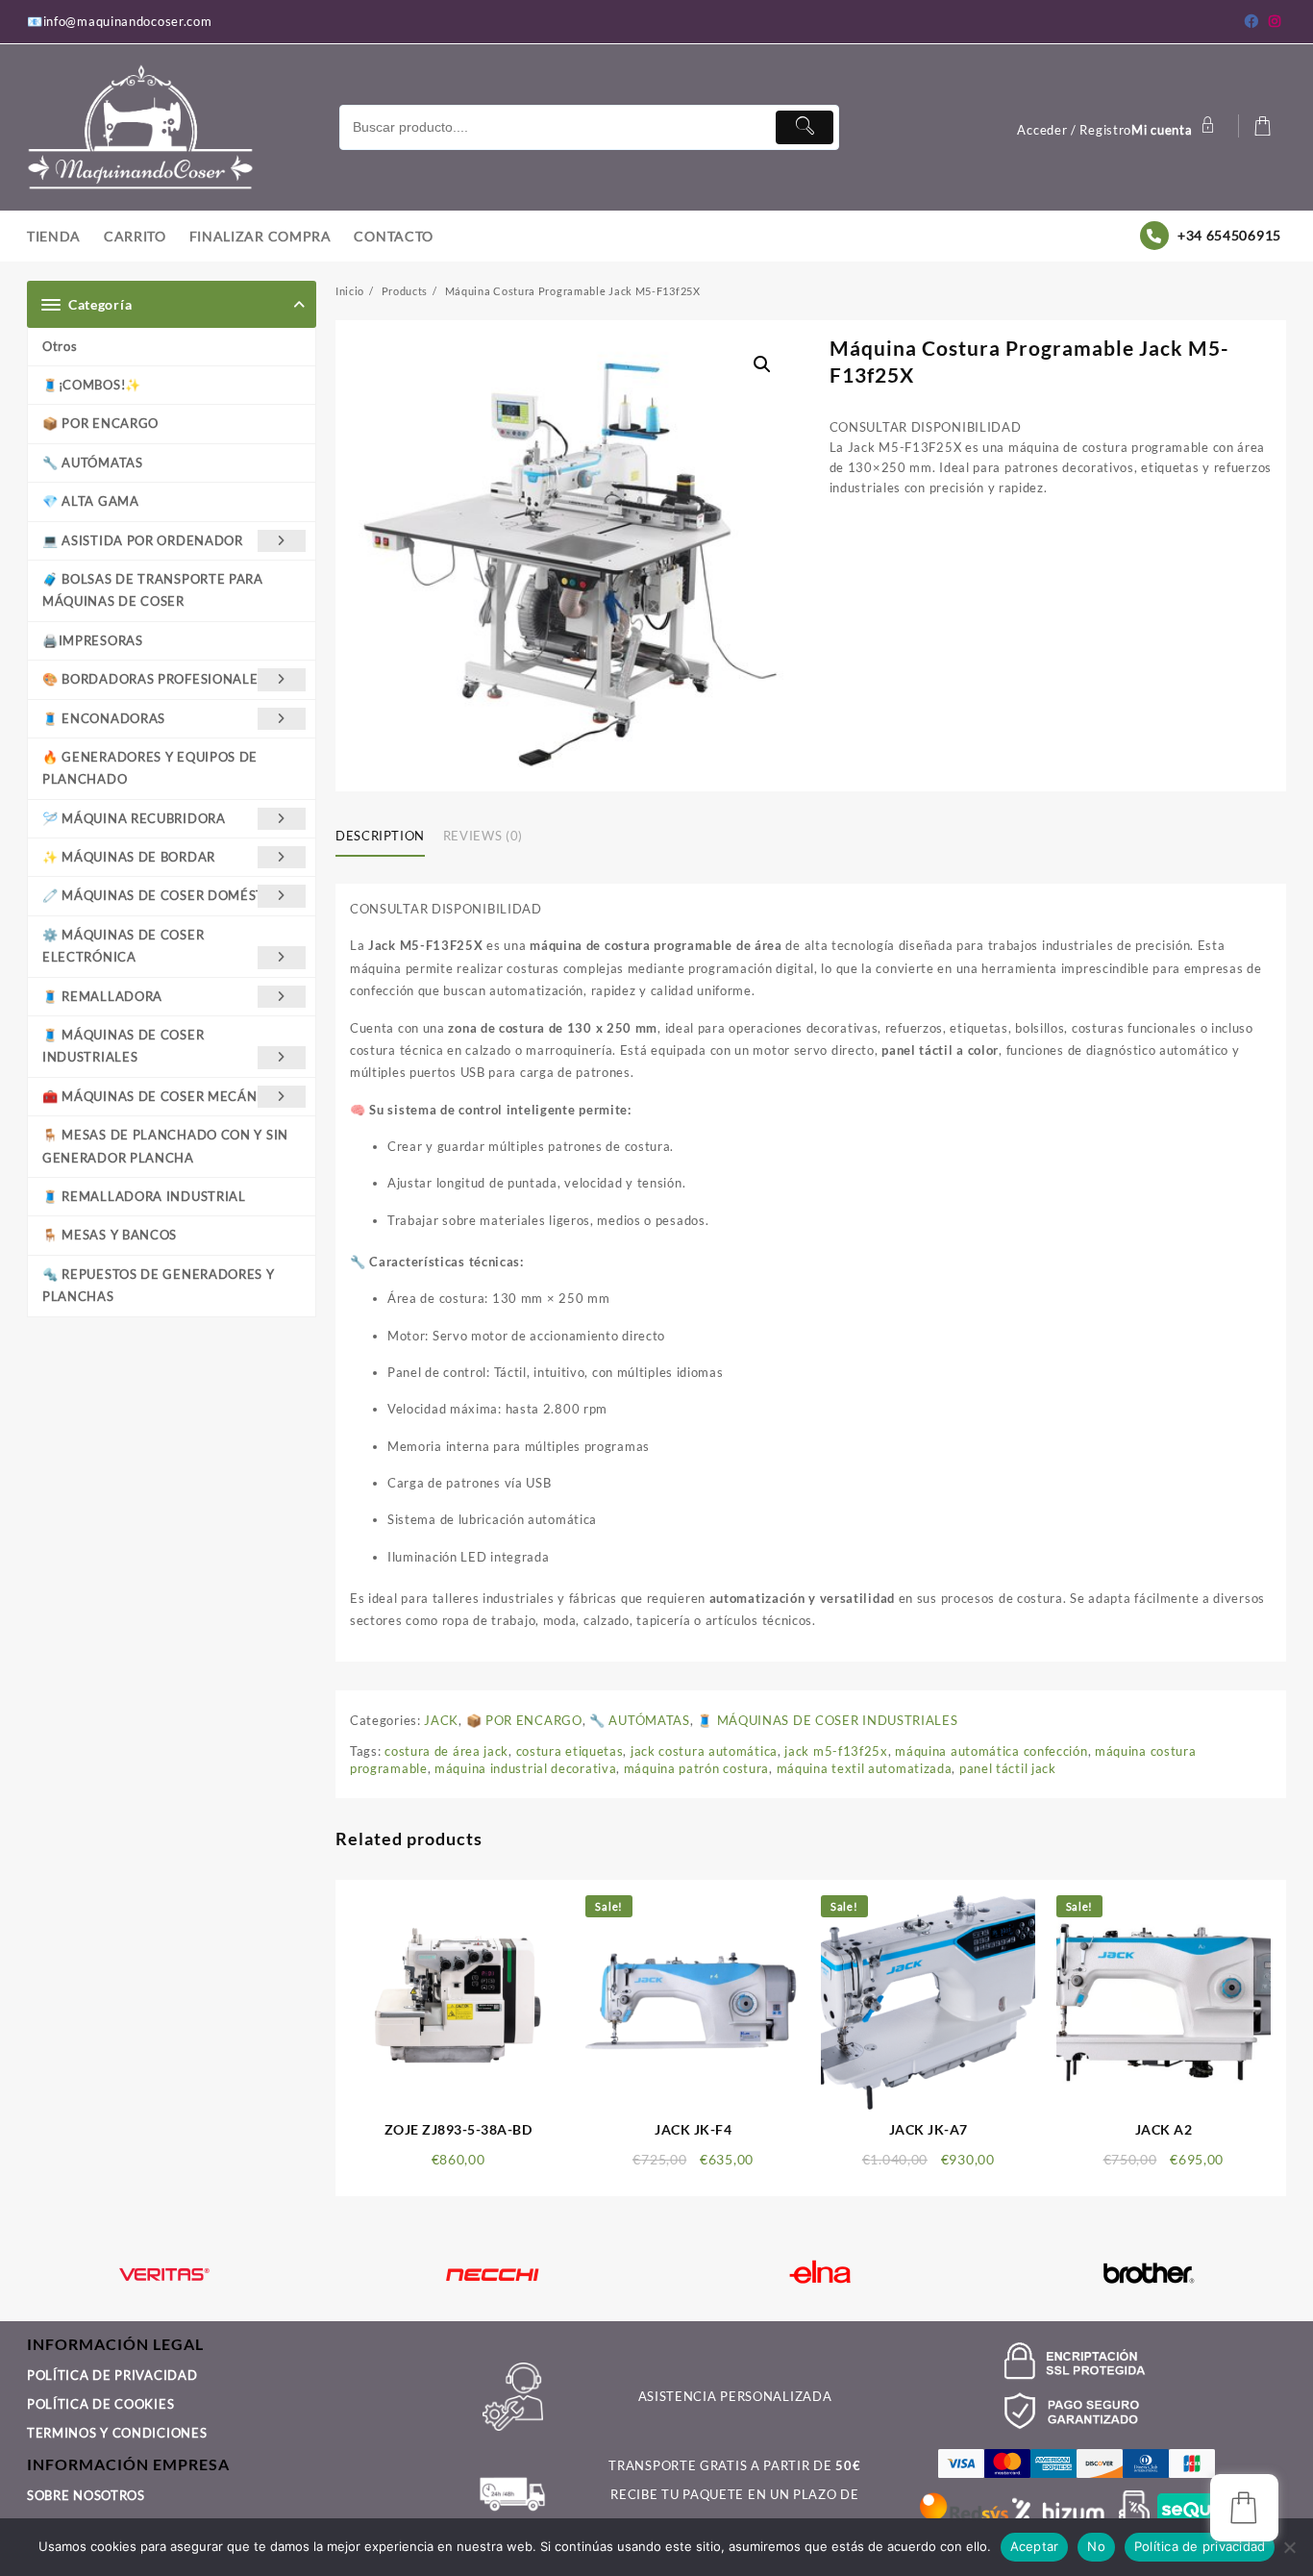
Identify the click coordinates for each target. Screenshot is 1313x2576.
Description (380, 836)
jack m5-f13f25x (836, 1751)
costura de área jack (446, 1751)
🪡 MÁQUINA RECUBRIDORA (134, 818)
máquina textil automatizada (865, 1768)
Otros (60, 346)
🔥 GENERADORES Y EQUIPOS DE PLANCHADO (150, 768)
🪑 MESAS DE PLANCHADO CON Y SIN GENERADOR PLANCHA (165, 1146)
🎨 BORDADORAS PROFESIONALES (154, 679)
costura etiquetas (570, 1751)
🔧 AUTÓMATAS (93, 463)
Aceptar (1035, 2546)
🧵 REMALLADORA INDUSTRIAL (144, 1196)
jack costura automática (704, 1751)
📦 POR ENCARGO (100, 423)
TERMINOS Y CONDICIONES (117, 2433)
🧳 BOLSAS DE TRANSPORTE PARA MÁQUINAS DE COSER (153, 590)
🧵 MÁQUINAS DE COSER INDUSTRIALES (123, 1046)
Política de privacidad (1200, 2546)
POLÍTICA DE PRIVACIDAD (112, 2375)
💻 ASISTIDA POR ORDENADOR (143, 540)
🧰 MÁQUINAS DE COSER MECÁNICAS (165, 1096)
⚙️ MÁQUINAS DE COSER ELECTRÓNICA (123, 946)
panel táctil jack (1008, 1768)
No (1096, 2546)
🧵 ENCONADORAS (104, 718)
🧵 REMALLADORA (102, 996)
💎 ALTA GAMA (91, 501)
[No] (1289, 2547)
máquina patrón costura (696, 1768)
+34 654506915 (1229, 235)
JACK (441, 1720)
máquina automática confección (991, 1751)
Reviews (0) (483, 836)
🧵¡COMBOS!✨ (92, 385)
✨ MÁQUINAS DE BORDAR (129, 857)
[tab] (387, 838)
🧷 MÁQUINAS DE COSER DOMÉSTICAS (169, 895)
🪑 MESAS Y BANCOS (110, 1235)
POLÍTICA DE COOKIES (100, 2404)
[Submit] (805, 127)
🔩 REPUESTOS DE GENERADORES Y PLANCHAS (159, 1285)
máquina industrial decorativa (525, 1768)
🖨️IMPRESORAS (93, 640)
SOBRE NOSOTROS (86, 2495)
